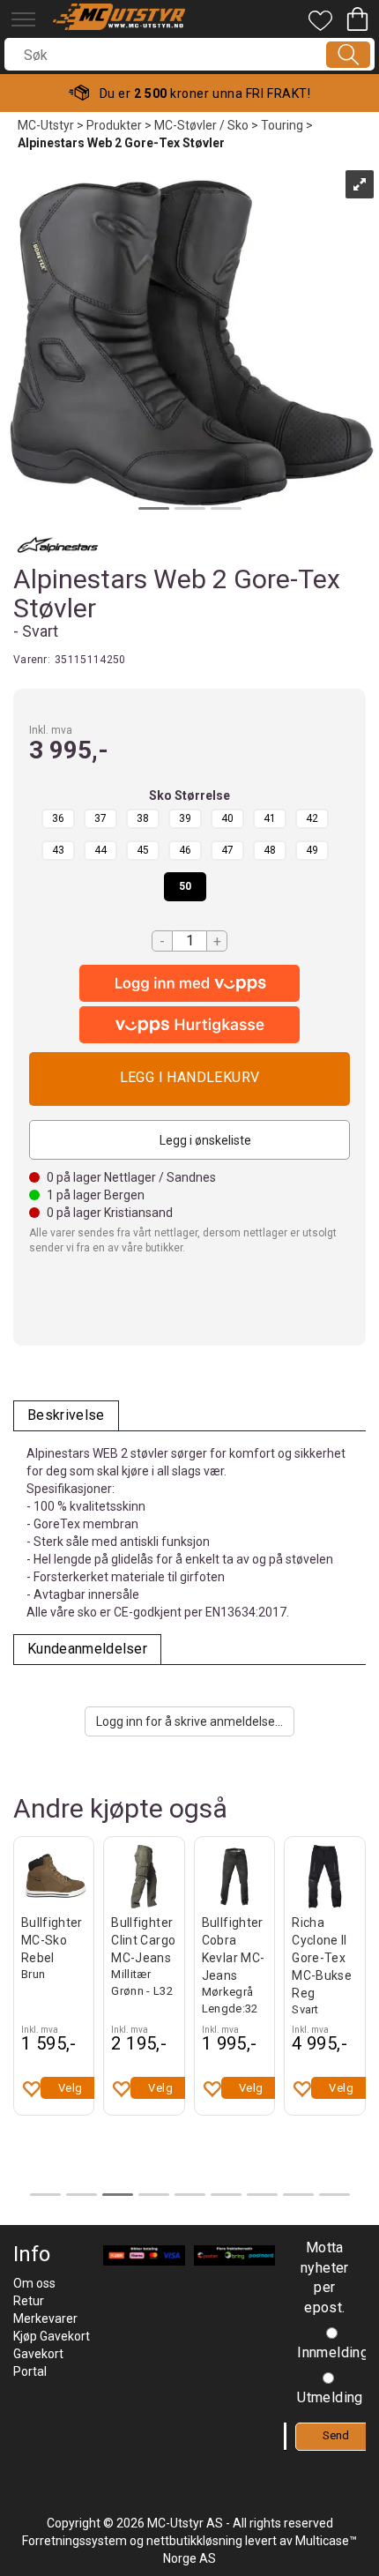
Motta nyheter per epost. (325, 2278)
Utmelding (330, 2397)
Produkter (114, 125)
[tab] (66, 1416)
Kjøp (189, 1079)
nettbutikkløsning (194, 2541)
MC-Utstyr (46, 125)
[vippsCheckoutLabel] (189, 1025)
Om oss (34, 2283)
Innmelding (333, 2352)
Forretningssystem (74, 2541)
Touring (282, 125)
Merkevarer (45, 2318)
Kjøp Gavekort (52, 2336)
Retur (29, 2301)
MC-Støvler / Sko (201, 125)
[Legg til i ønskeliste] (31, 2088)
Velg (71, 2088)
